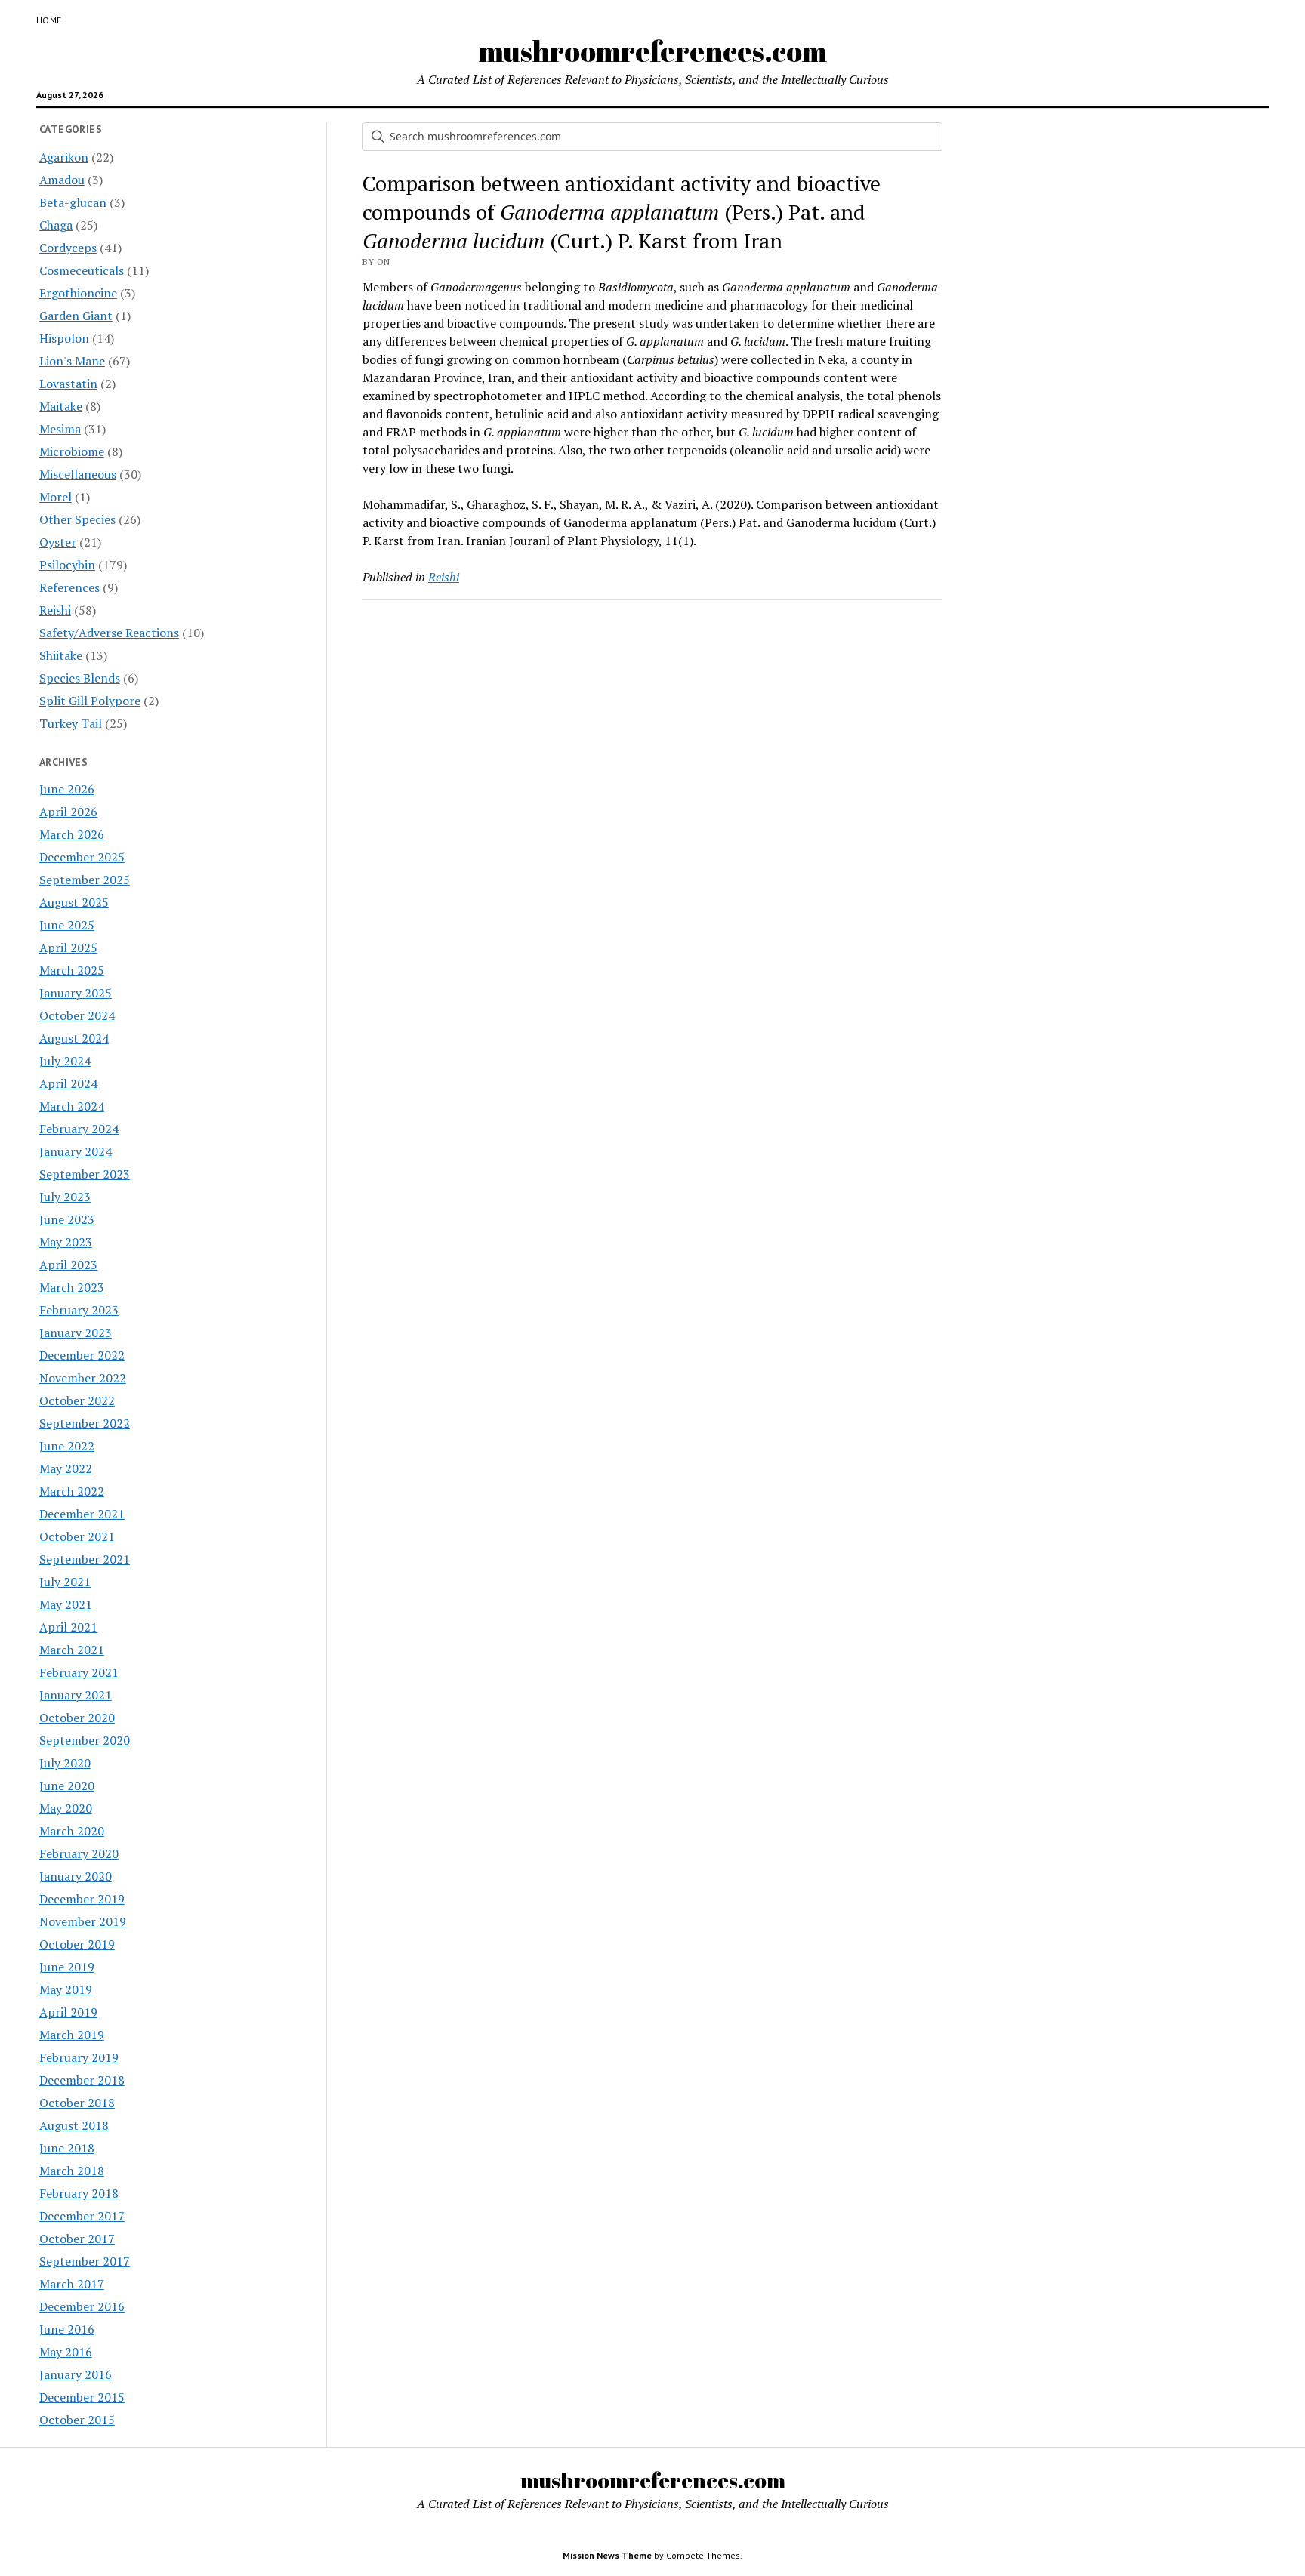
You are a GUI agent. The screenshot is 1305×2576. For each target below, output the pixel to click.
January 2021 (76, 1695)
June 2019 (67, 1967)
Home (49, 20)
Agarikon (64, 157)
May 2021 (66, 1604)
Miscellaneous (78, 474)
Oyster (58, 542)
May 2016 (66, 2352)
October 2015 (77, 2420)
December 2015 (82, 2397)
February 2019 (79, 2057)
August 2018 (74, 2125)
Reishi (55, 610)
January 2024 (76, 1151)
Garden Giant (76, 316)
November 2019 (83, 1921)
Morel (56, 497)
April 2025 (68, 948)
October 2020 (77, 1718)
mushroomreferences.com (653, 51)
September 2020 (85, 1740)
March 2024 (72, 1106)
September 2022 (85, 1423)
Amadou (62, 180)
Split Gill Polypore (90, 701)
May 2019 (66, 1989)
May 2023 (66, 1242)
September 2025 (85, 880)
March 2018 (72, 2171)
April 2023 (68, 1265)
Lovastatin (68, 384)
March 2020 (72, 1831)
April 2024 (68, 1083)
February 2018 (79, 2193)
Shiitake (61, 655)
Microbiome (72, 451)
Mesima (60, 429)
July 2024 (65, 1061)
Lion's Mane (72, 361)
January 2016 (76, 2374)
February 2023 (79, 1310)
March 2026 (72, 834)
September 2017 (85, 2261)
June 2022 (67, 1446)
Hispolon (64, 338)
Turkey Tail (71, 723)
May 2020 (66, 1808)
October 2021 (77, 1536)
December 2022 (82, 1355)
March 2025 (72, 970)
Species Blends (80, 678)
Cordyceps (68, 248)
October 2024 (77, 1015)
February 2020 (79, 1853)
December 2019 (82, 1899)
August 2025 (74, 902)
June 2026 (67, 789)
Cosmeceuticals (82, 270)
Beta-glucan (73, 202)
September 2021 (85, 1559)
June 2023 (67, 1219)
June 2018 (67, 2148)
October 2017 (77, 2239)
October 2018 (77, 2103)
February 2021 (79, 1672)
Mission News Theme (607, 2555)
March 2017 (72, 2284)
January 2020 (76, 1876)
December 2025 (82, 857)
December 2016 (82, 2306)
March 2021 (72, 1650)
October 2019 (77, 1944)
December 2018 (82, 2080)
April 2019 (68, 2012)
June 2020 (67, 1786)
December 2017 (82, 2216)
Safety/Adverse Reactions (109, 633)
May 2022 (66, 1468)
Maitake (61, 406)
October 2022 (77, 1400)
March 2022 (72, 1491)
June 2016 (67, 2329)
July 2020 (65, 1763)
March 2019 (72, 2035)
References (69, 587)
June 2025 (67, 925)
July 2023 (65, 1197)
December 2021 (82, 1514)
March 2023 (72, 1287)
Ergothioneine (78, 293)
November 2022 (83, 1378)
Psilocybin (67, 565)
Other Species (77, 519)
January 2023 (76, 1333)
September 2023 (85, 1174)
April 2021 (68, 1627)
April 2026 (68, 812)
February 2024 (79, 1129)
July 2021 (65, 1582)
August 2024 (74, 1038)
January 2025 (76, 993)
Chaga (56, 225)
